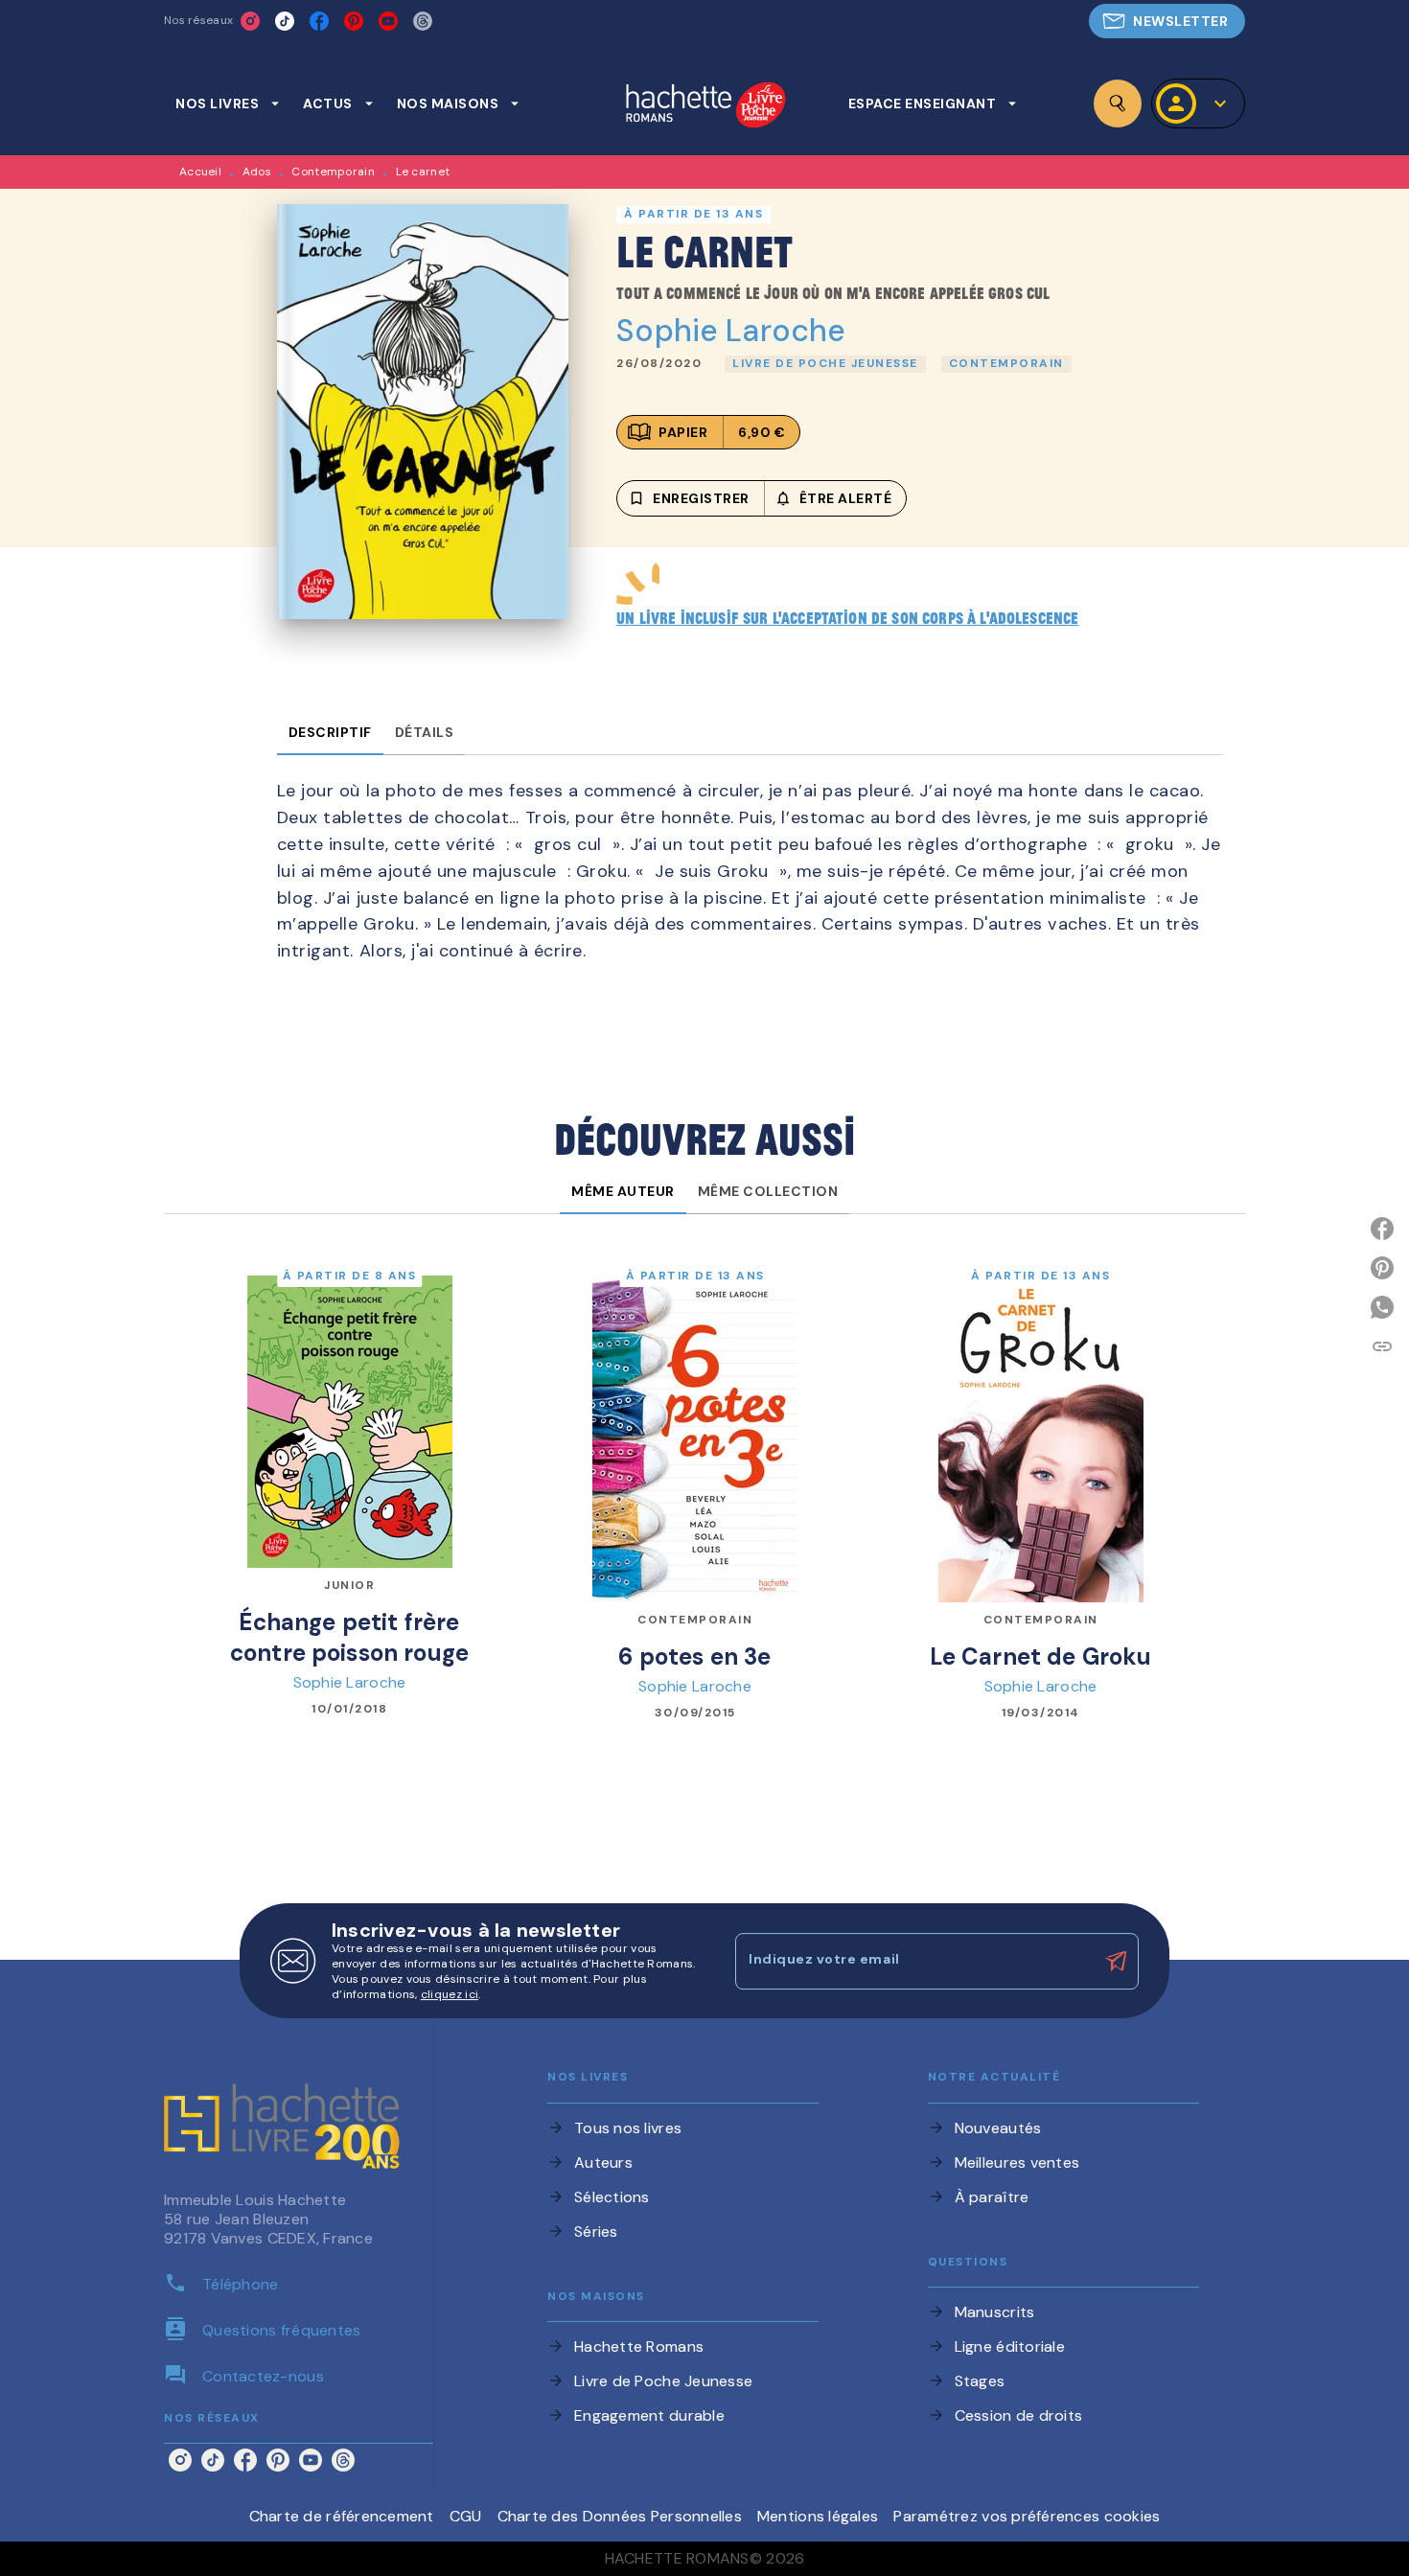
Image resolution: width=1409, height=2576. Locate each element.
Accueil (200, 172)
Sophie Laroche (731, 331)
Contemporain (333, 172)
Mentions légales (818, 2516)
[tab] (228, 103)
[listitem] (250, 21)
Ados (257, 172)
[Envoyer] (1116, 1962)
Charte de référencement (342, 2516)
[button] (1167, 21)
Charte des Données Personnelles (620, 2516)
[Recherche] (1118, 103)
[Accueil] (705, 107)
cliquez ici (450, 1994)
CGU (466, 2516)
